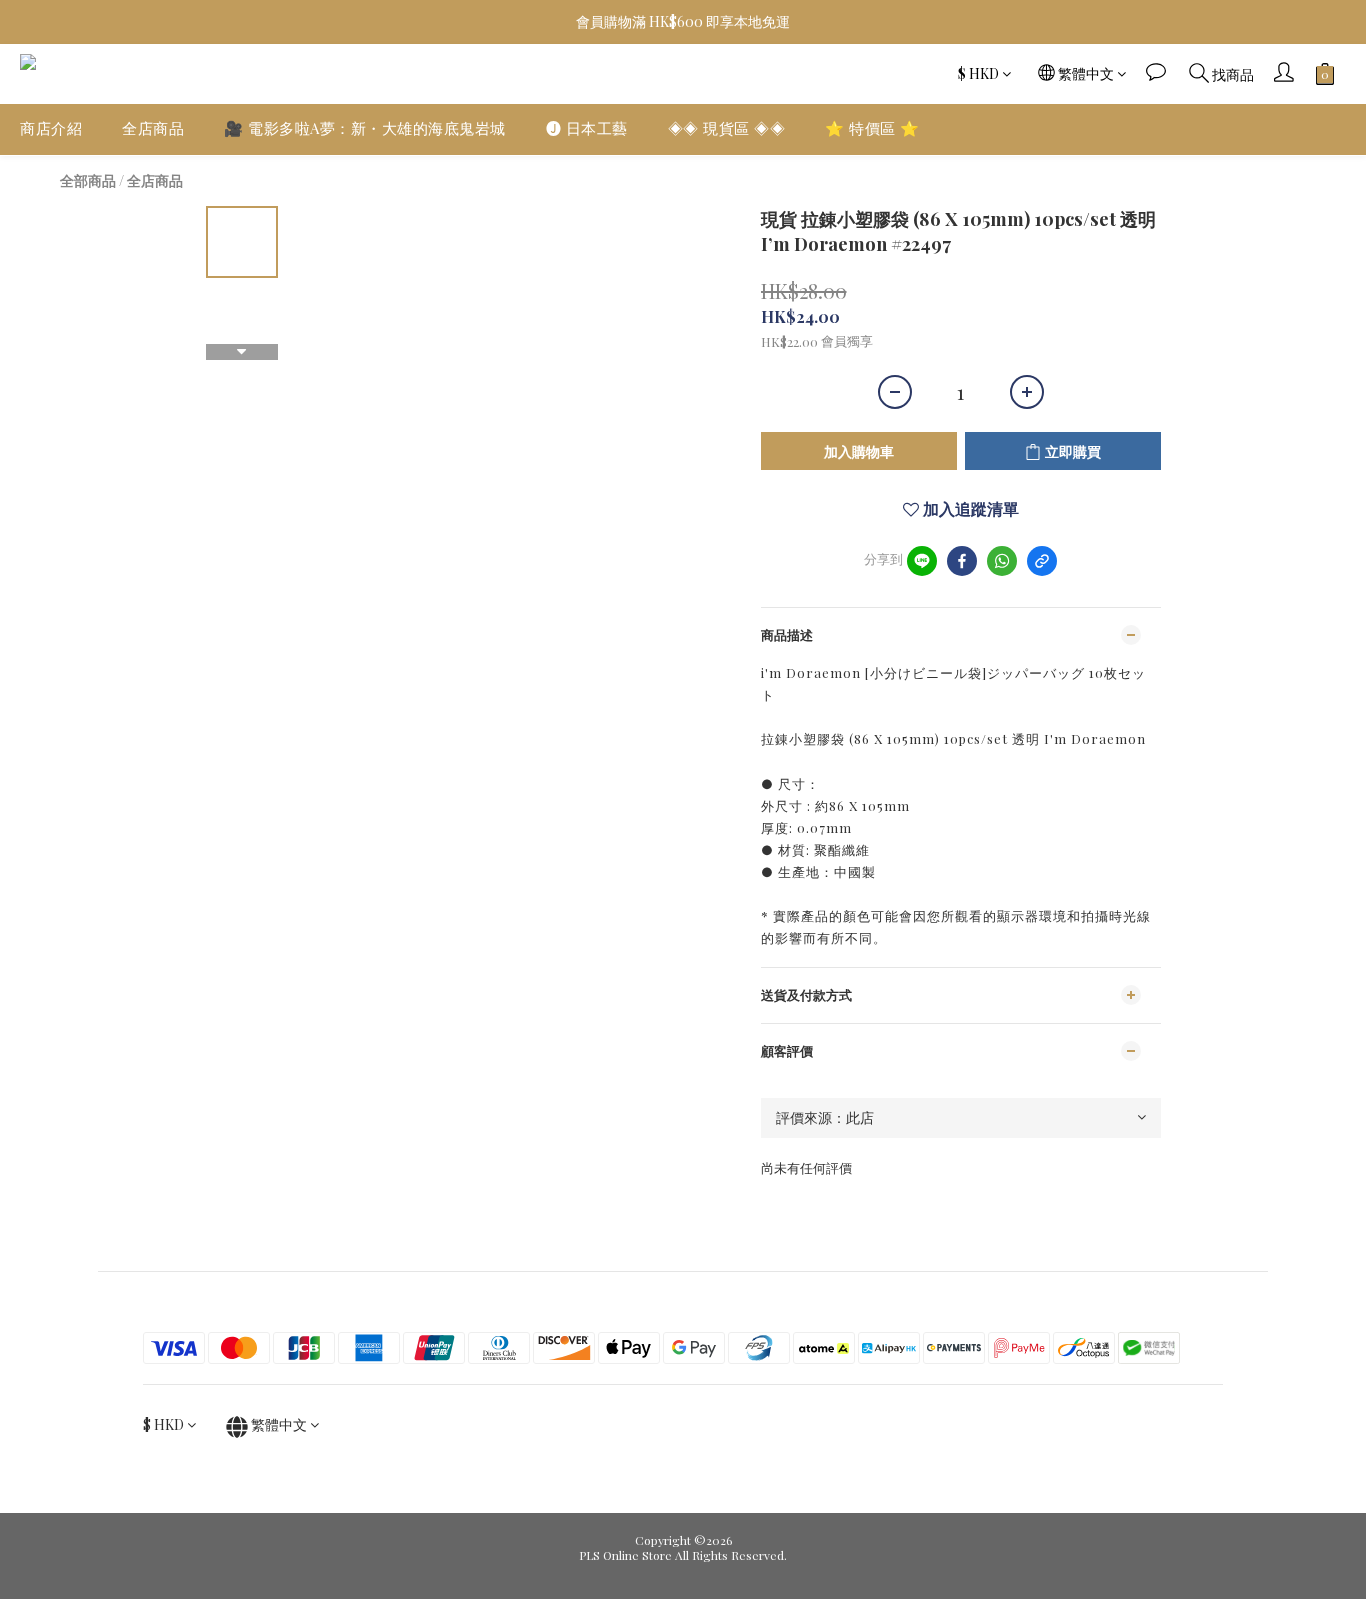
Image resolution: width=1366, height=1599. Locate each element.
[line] (922, 561)
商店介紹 (51, 128)
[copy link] (1042, 561)
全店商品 (153, 128)
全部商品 (88, 180)
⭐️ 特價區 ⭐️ (872, 128)
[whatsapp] (1002, 561)
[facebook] (962, 561)
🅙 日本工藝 (587, 128)
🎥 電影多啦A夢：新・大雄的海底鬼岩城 (365, 128)
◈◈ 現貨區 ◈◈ (727, 128)
